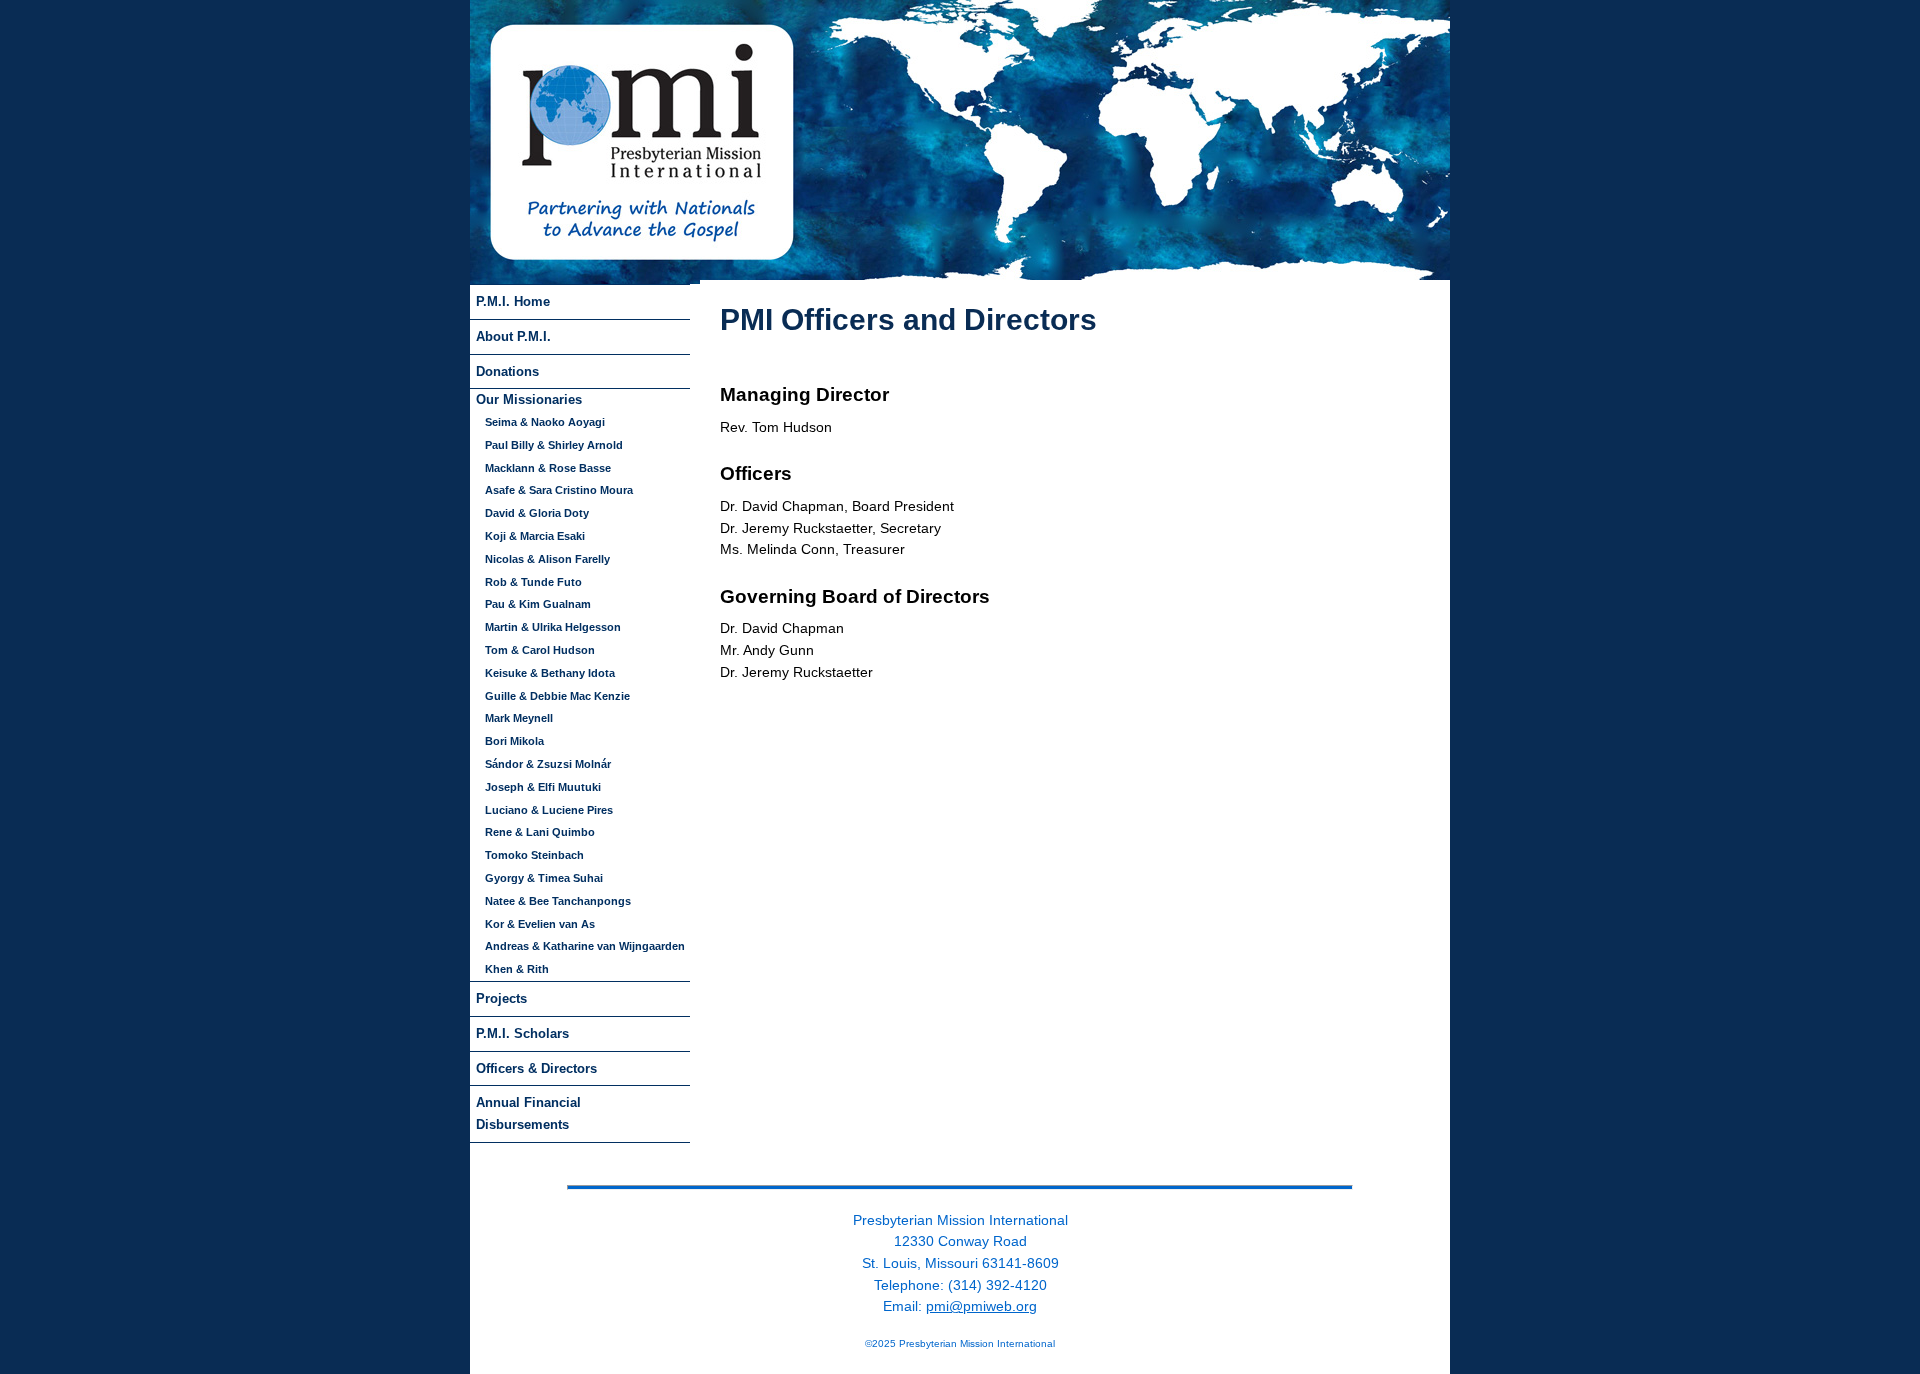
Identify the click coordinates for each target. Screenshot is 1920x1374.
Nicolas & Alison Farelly (547, 559)
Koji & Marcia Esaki (535, 536)
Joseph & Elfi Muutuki (543, 787)
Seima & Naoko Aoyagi (545, 422)
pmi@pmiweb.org (981, 1306)
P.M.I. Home (513, 301)
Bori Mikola (514, 741)
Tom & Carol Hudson (540, 650)
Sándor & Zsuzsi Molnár (548, 764)
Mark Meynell (519, 718)
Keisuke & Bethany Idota (550, 673)
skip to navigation (749, 291)
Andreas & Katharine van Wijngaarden (585, 946)
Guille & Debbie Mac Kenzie (557, 696)
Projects (501, 998)
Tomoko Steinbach (534, 855)
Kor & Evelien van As (540, 924)
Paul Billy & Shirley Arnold (554, 445)
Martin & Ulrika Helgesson (553, 627)
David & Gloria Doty (537, 513)
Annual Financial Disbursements (528, 1113)
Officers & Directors (536, 1068)
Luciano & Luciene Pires (549, 810)
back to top (960, 1170)
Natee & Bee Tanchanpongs (558, 901)
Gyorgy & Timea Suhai (544, 878)
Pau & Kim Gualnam (538, 604)
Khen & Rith (517, 969)
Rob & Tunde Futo (533, 582)
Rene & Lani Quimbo (540, 832)
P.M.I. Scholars (522, 1033)
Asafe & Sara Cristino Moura (559, 490)
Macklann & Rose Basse (548, 468)
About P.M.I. (513, 336)
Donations (507, 371)
